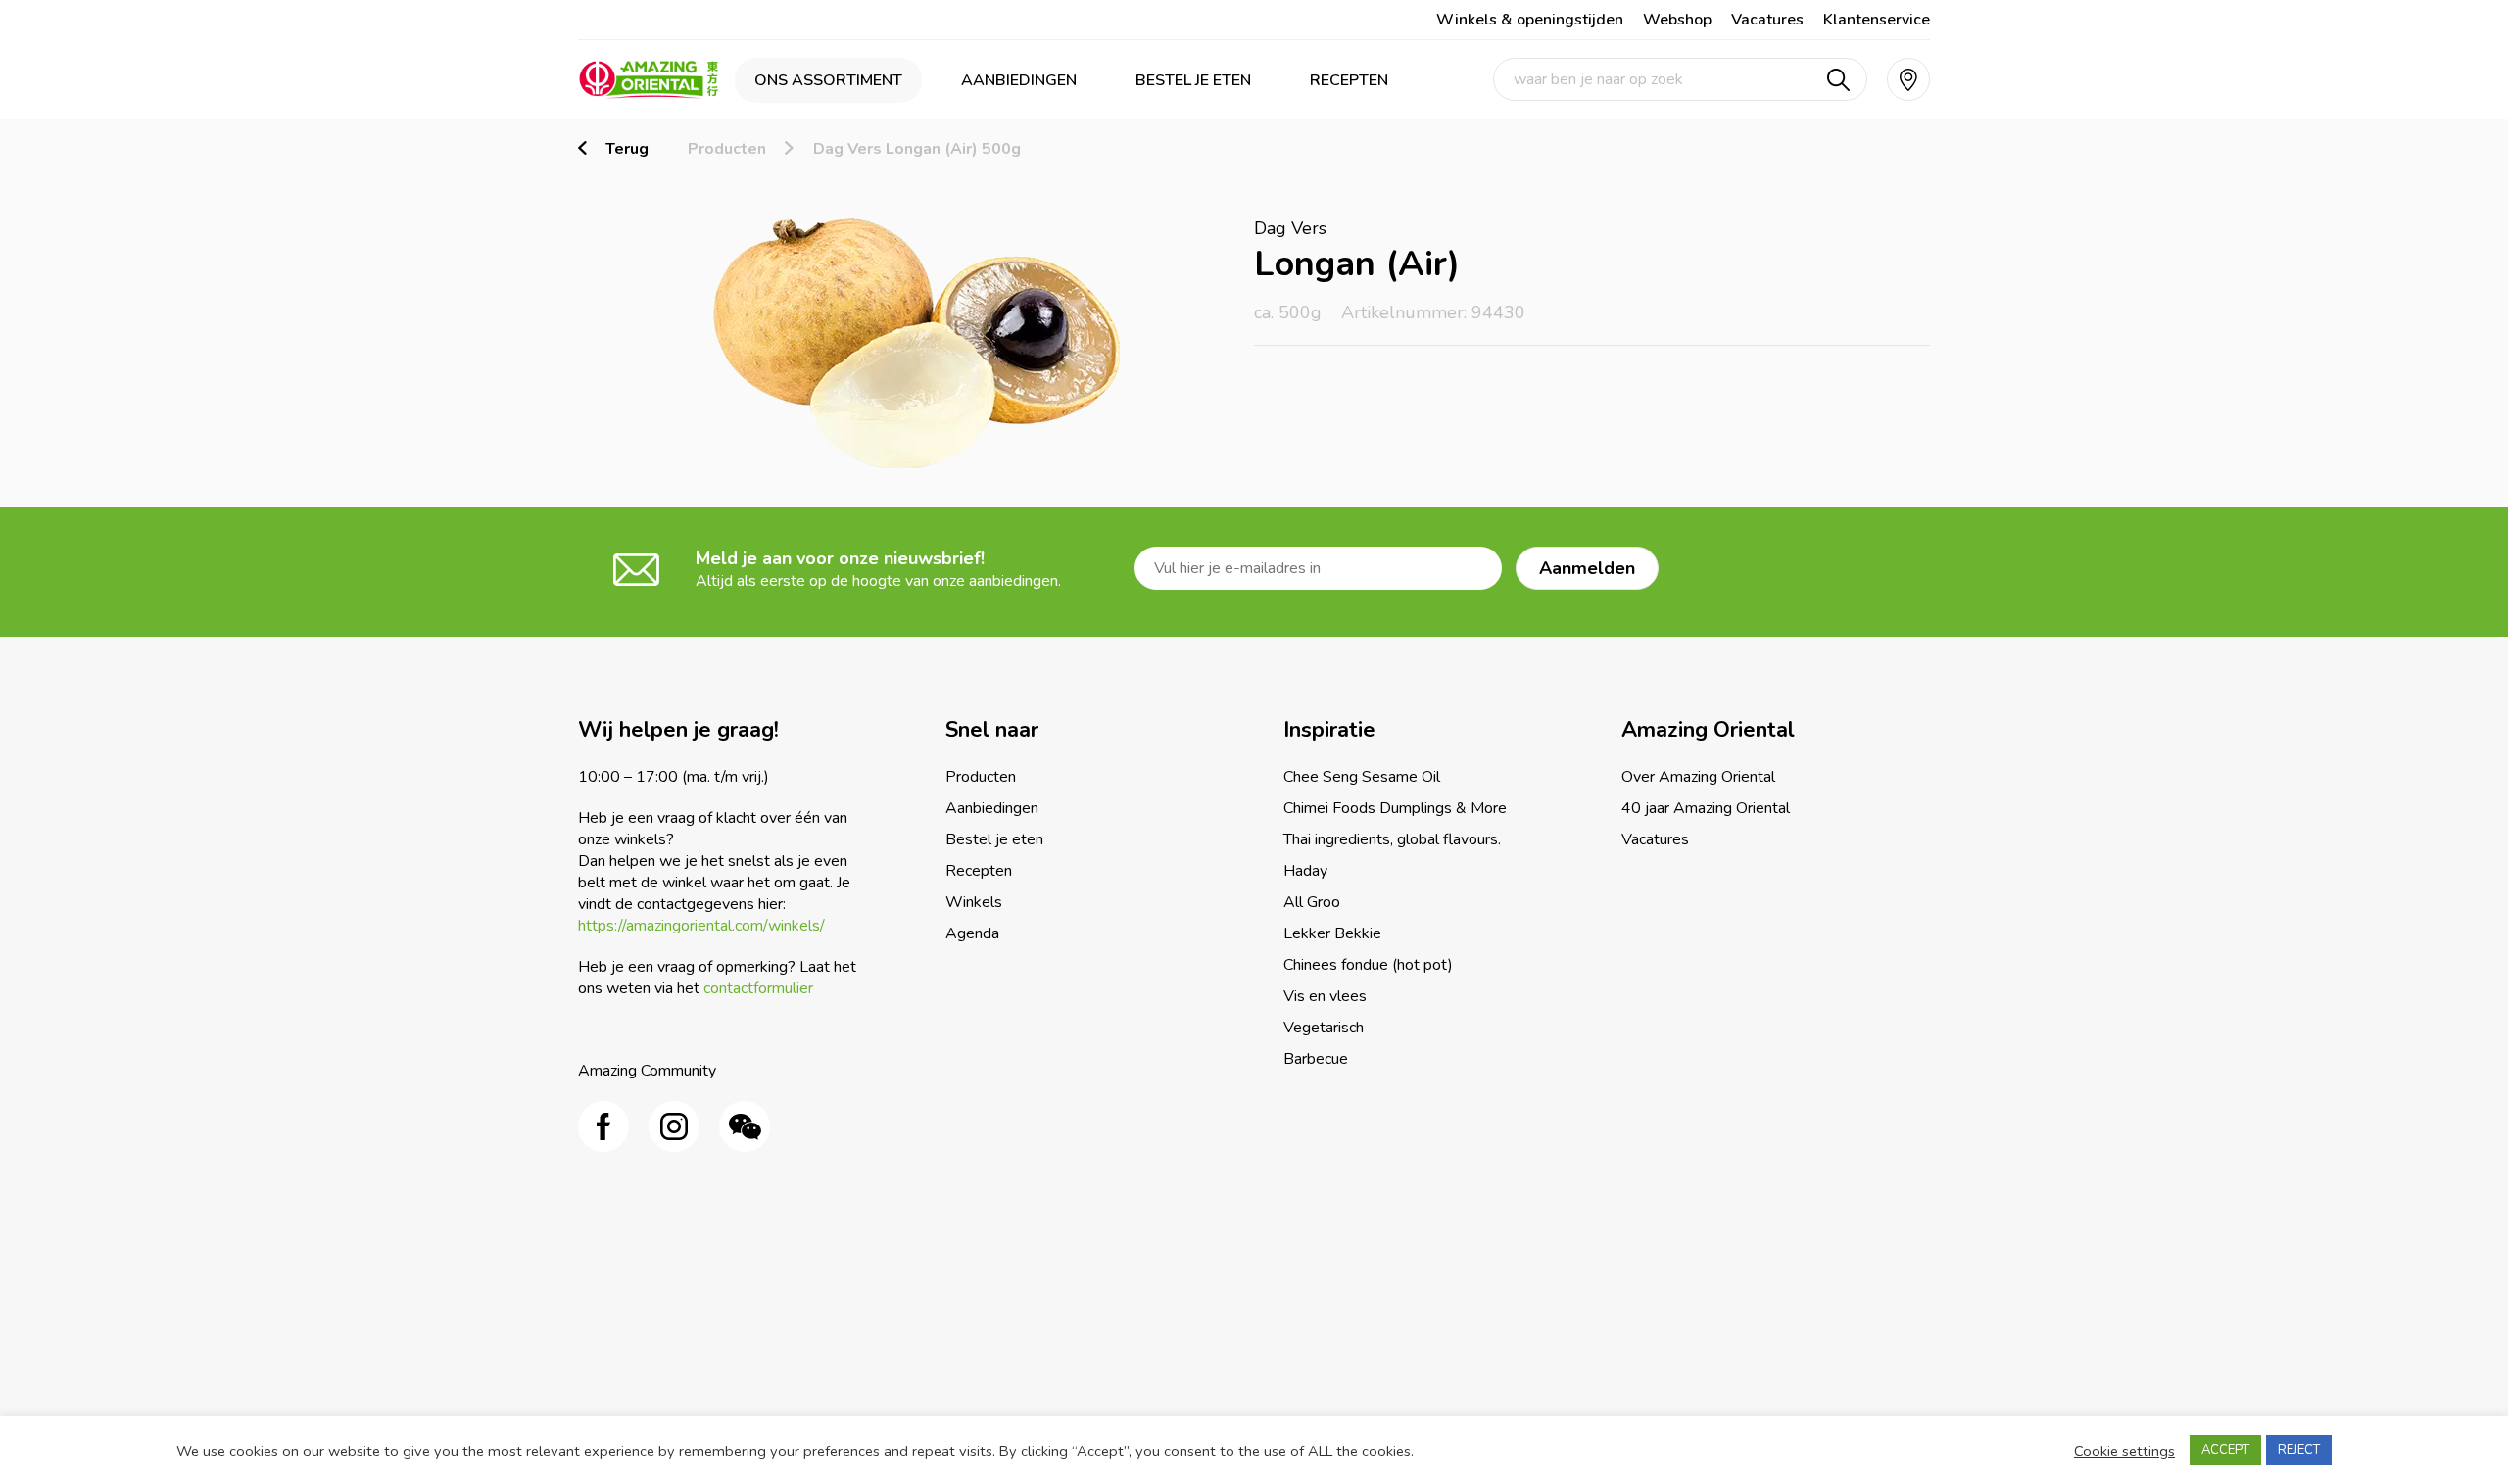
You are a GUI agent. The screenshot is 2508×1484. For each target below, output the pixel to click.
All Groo (1312, 902)
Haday (1305, 871)
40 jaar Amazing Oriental (1706, 808)
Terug (627, 149)
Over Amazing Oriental (1698, 777)
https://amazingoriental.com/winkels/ (701, 926)
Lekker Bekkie (1332, 933)
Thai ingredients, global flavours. (1392, 839)
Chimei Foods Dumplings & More (1395, 808)
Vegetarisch (1324, 1028)
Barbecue (1316, 1059)
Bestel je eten (1193, 80)
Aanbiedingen (1019, 80)
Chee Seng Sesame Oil (1362, 777)
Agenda (972, 933)
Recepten (1349, 80)
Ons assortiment (828, 80)
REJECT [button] (2299, 1450)
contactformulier (758, 988)
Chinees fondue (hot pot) (1368, 965)
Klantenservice (1877, 20)
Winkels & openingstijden (1530, 20)
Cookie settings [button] (2124, 1451)
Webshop (1677, 20)
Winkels (974, 902)
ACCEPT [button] (2225, 1450)
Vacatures (1767, 20)
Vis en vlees (1325, 996)
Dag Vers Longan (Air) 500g (917, 149)
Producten (727, 149)
